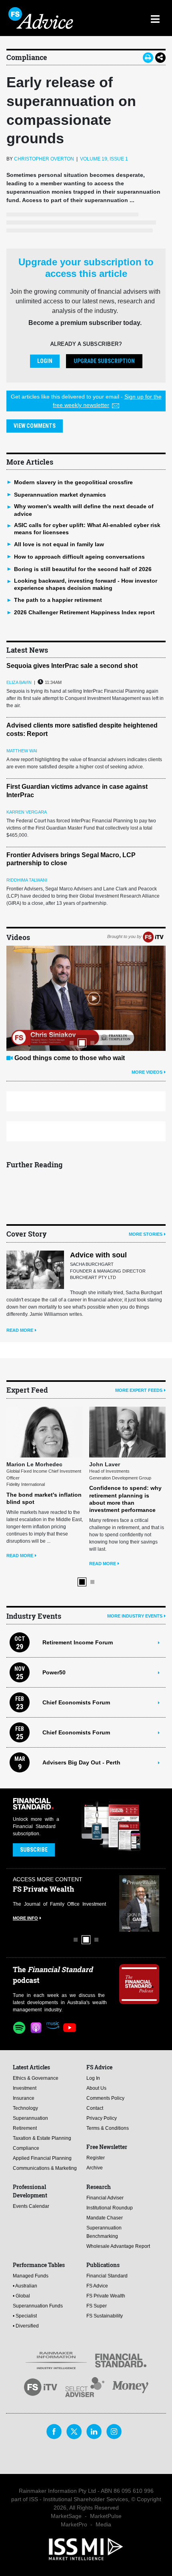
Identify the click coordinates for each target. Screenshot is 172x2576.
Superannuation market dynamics (60, 495)
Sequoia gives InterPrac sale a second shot (72, 666)
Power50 (54, 1614)
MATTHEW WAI (22, 751)
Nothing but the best (45, 1058)
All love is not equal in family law (59, 544)
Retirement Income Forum (78, 1584)
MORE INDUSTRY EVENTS (135, 1557)
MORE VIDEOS (147, 1072)
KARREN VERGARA (27, 812)
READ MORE (20, 1330)
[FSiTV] (153, 937)
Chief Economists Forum (76, 1644)
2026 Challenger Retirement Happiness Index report (84, 612)
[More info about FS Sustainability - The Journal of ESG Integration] (139, 1845)
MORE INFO (25, 1859)
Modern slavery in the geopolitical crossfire (73, 482)
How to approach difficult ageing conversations (79, 557)
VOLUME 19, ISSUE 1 (104, 159)
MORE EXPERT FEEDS (139, 1390)
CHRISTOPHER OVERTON (44, 159)
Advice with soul (98, 1255)
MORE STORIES (146, 1234)
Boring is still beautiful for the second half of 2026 (83, 569)
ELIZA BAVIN (19, 682)
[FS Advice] (47, 18)
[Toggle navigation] (155, 18)
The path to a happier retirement (58, 600)
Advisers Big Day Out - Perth (81, 1704)
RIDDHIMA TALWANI (27, 880)
